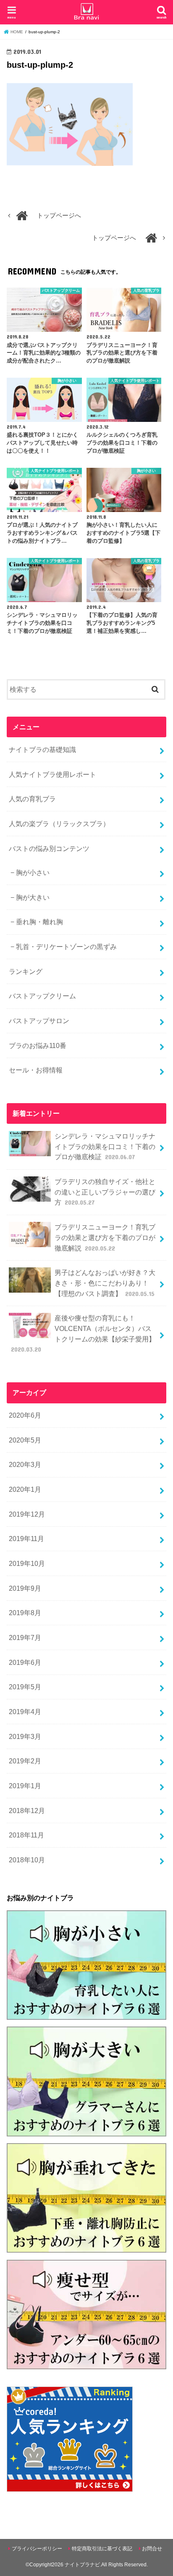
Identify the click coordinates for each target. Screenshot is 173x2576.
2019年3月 (25, 1736)
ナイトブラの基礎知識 (42, 749)
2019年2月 (25, 1761)
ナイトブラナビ (82, 2565)
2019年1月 (25, 1786)
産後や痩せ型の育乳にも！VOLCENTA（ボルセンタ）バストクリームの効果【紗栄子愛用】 (83, 1333)
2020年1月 (25, 1489)
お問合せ (152, 2549)
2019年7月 (25, 1637)
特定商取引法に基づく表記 (102, 2549)
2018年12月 (27, 1811)
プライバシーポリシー (37, 2549)
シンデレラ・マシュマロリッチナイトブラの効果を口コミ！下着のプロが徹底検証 (105, 1146)
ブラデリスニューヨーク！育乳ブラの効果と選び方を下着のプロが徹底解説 (105, 1237)
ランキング (26, 971)
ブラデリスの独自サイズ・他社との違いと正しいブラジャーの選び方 (105, 1192)
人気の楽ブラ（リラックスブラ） (59, 824)
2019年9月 (25, 1588)
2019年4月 (25, 1712)
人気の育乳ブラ (32, 799)
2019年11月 (26, 1539)
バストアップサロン (39, 1021)
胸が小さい (33, 872)
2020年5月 (25, 1440)
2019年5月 (25, 1687)
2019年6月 (25, 1662)
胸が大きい (33, 897)
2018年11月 (26, 1835)
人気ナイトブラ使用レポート (52, 774)
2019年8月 (25, 1613)
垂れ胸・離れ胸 (39, 922)
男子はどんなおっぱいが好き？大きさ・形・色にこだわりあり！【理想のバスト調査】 (105, 1283)
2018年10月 (27, 1860)
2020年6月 (25, 1415)
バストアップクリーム (42, 996)
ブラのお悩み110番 (38, 1045)
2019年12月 (27, 1514)
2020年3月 (25, 1464)
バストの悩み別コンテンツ (49, 848)
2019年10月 (27, 1563)
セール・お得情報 (36, 1070)
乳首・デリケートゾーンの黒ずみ (66, 947)
